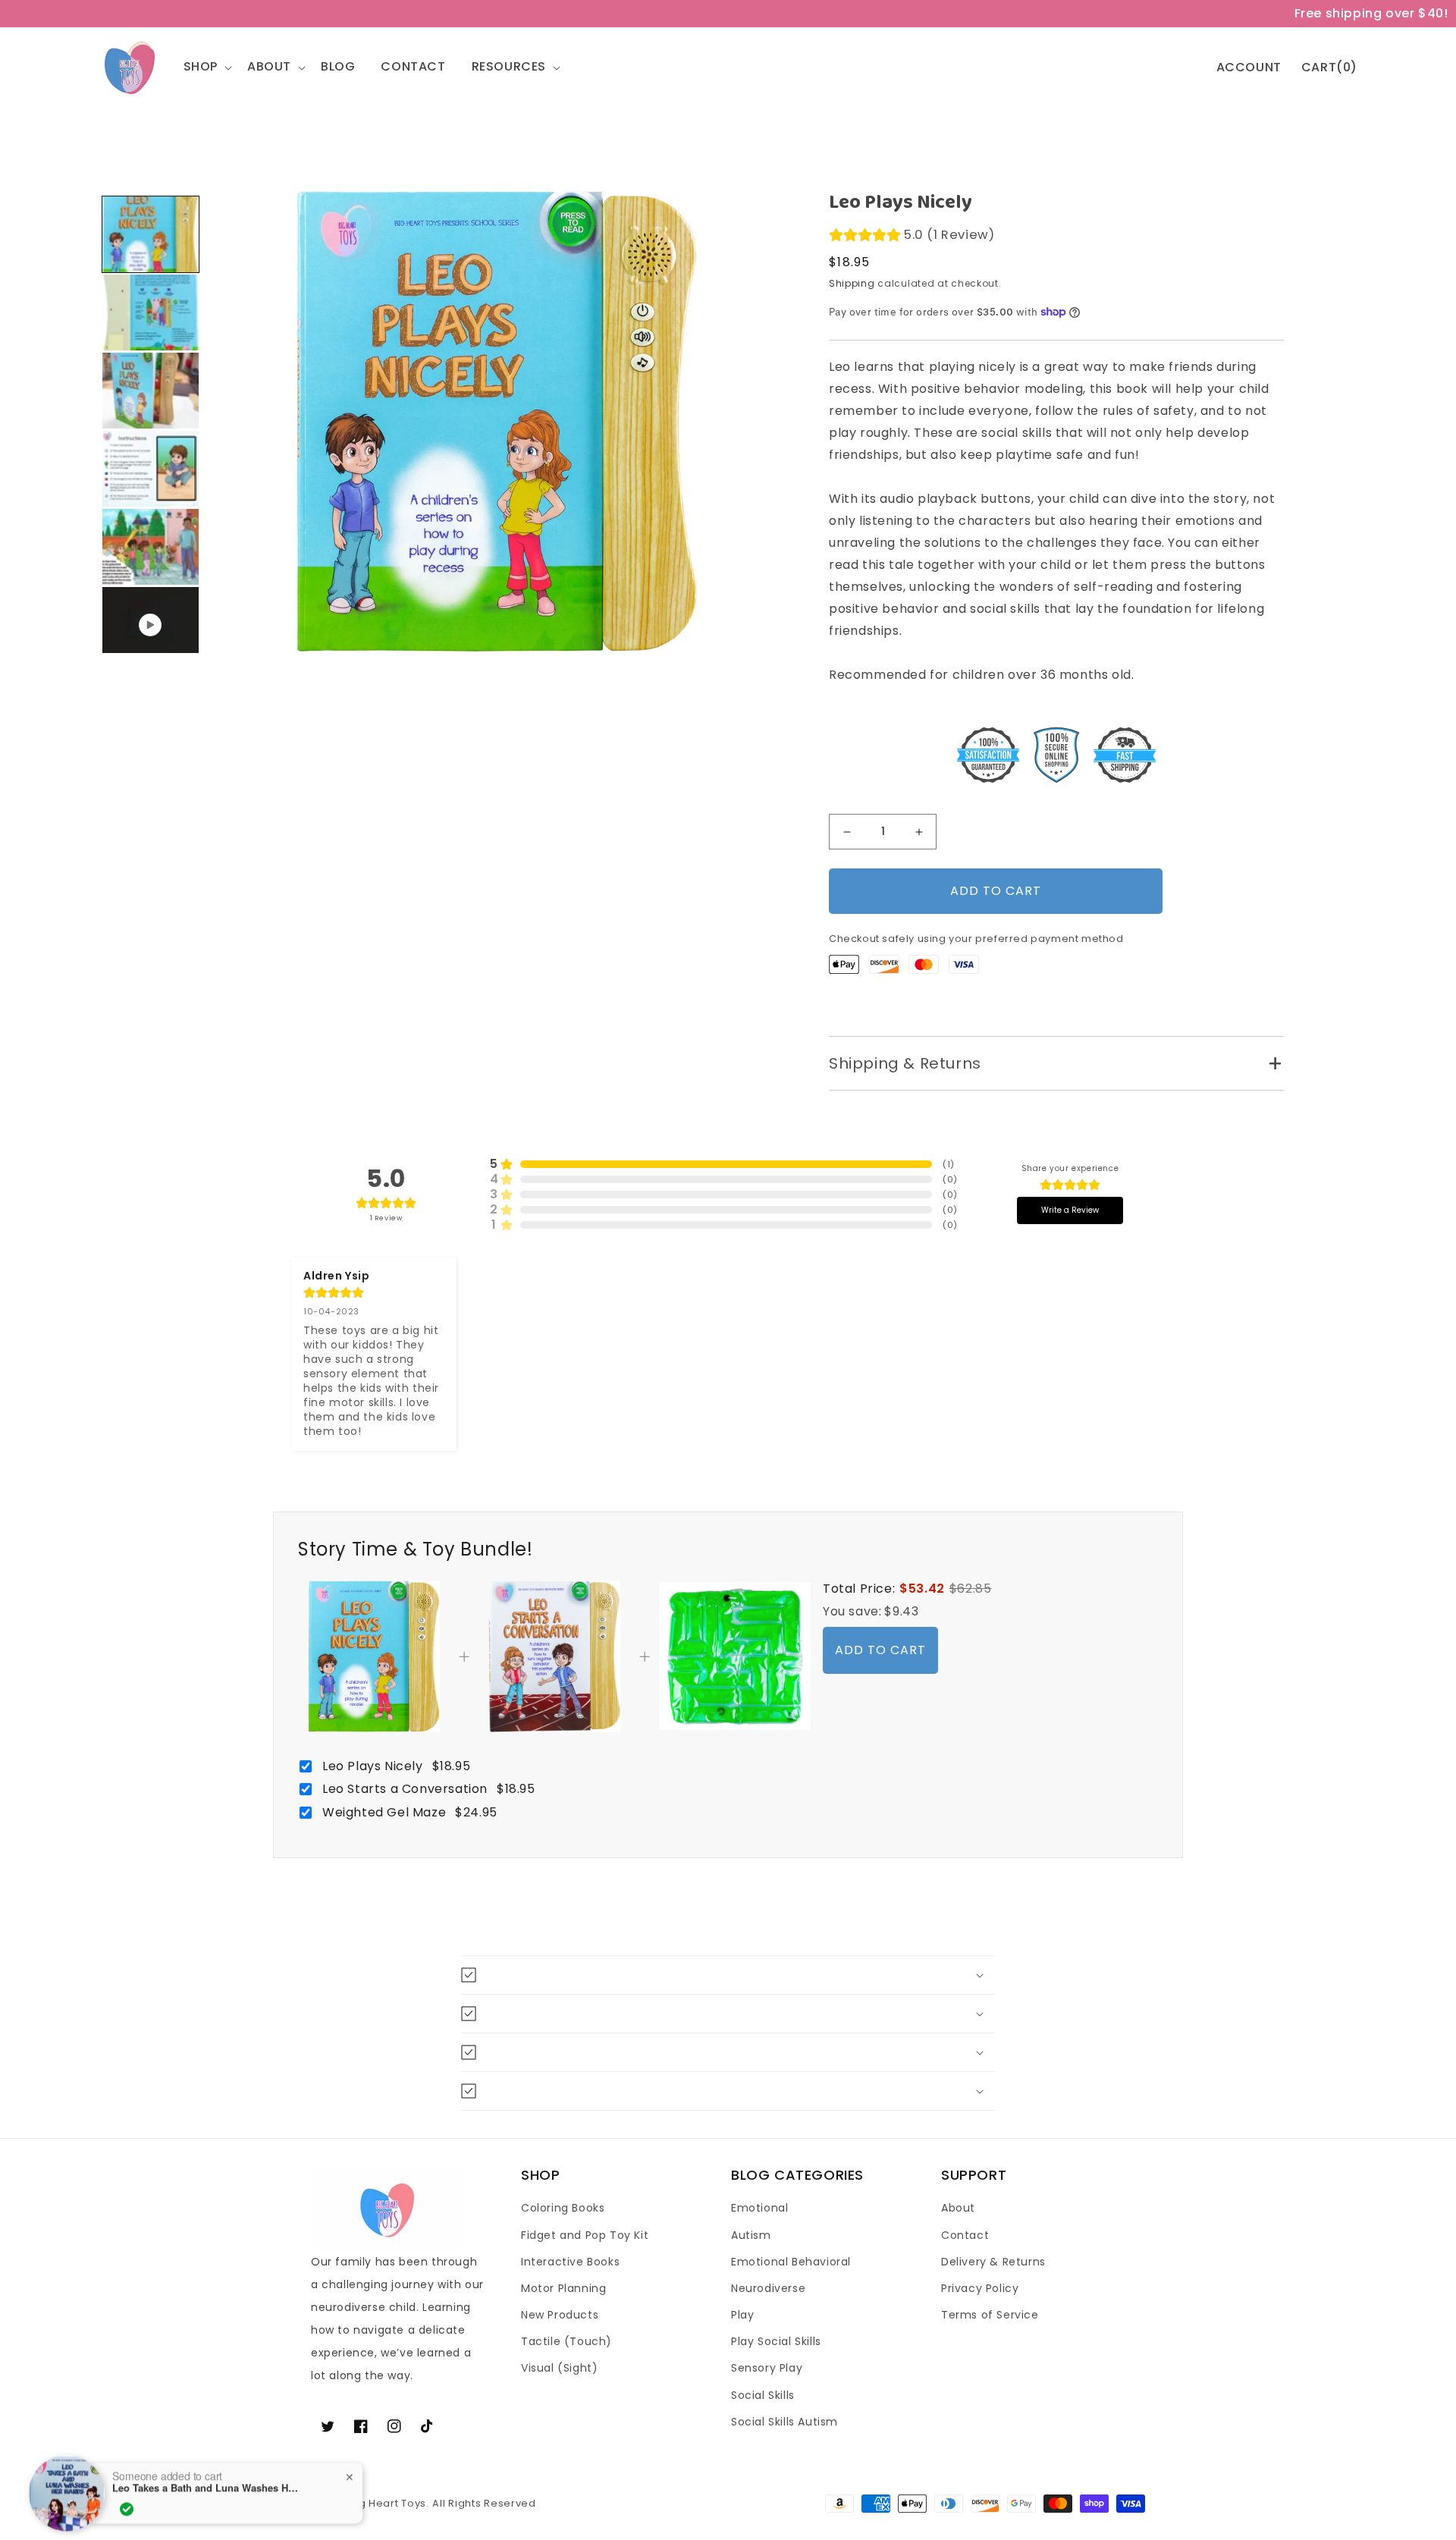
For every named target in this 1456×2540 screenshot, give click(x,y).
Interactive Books (570, 2262)
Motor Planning (563, 2288)
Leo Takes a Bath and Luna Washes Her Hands (207, 2482)
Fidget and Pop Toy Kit (585, 2235)
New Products (560, 2315)
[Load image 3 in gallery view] (151, 391)
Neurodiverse (768, 2288)
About (958, 2208)
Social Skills (763, 2395)
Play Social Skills (776, 2341)
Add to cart (880, 1650)
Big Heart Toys (388, 2503)
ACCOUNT (1249, 68)
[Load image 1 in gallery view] (151, 234)
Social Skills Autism (784, 2422)
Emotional (759, 2208)
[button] (211, 67)
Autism (751, 2235)
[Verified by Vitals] (127, 2503)
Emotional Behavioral (791, 2262)
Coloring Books (563, 2208)
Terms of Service (990, 2315)
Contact (965, 2235)
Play (742, 2315)
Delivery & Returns (993, 2262)
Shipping (852, 283)
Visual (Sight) (559, 2368)
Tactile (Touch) (566, 2341)
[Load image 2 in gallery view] (151, 312)
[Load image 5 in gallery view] (151, 547)
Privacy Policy (980, 2288)
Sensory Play (767, 2368)
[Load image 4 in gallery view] (151, 469)
